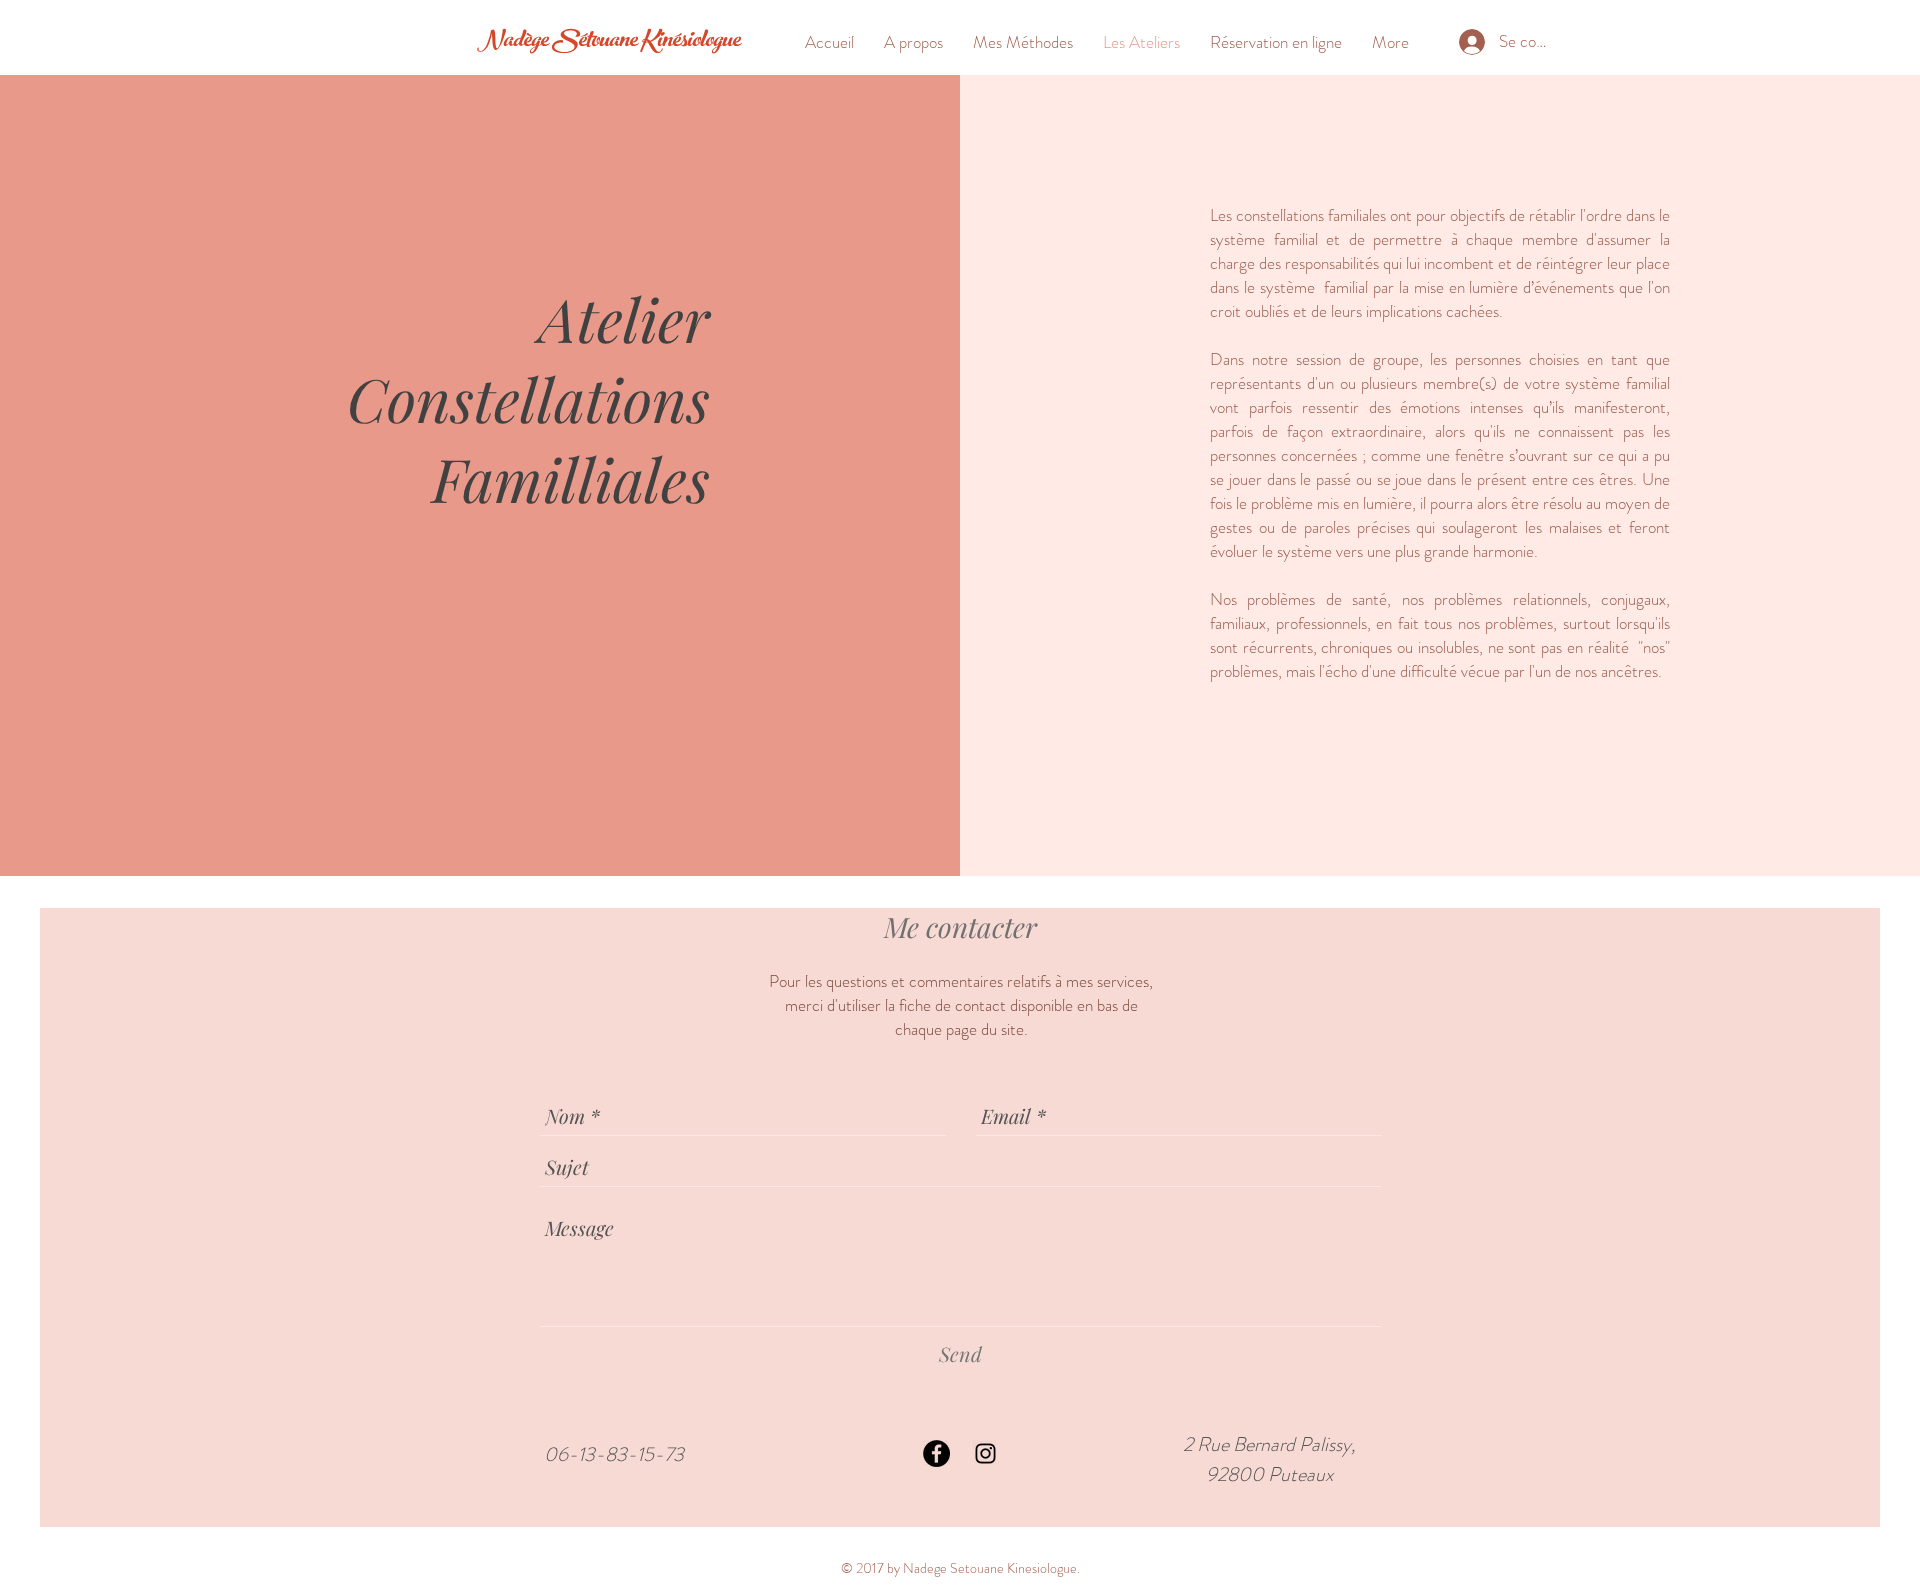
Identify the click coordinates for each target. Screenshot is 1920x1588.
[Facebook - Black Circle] (936, 1453)
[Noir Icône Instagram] (985, 1453)
